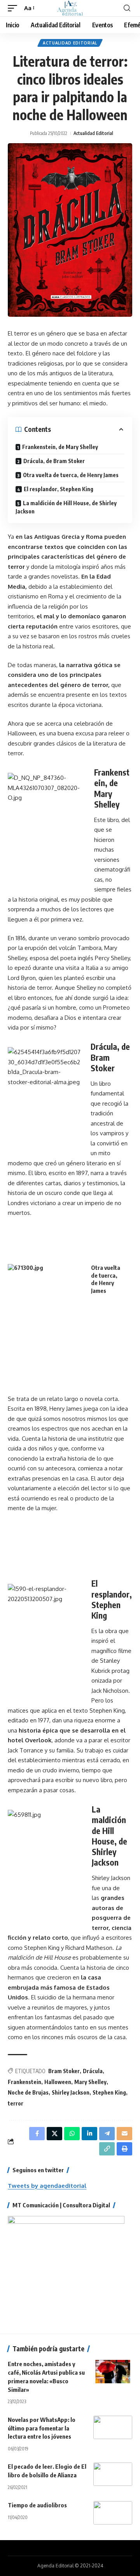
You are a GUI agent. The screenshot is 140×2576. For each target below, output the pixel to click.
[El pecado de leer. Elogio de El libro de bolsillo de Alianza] (113, 2474)
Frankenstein (24, 2082)
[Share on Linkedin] (89, 2134)
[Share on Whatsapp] (72, 2134)
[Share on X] (54, 2134)
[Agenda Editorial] (70, 8)
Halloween (58, 2082)
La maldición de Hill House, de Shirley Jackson (66, 507)
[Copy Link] (107, 2149)
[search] (127, 8)
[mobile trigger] (14, 8)
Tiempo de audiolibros (37, 2505)
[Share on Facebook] (37, 2134)
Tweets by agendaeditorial (47, 2186)
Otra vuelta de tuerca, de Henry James (71, 475)
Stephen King (109, 2092)
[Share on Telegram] (107, 2134)
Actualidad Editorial (70, 43)
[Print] (124, 2149)
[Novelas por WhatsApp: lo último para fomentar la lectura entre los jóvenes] (113, 2427)
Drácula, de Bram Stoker (54, 461)
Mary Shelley (90, 2082)
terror (16, 2103)
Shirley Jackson (71, 2092)
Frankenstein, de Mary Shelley (60, 447)
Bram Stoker (64, 2071)
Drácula (93, 2071)
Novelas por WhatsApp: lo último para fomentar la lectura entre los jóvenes (42, 2428)
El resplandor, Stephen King (59, 489)
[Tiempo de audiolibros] (113, 2513)
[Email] (124, 2134)
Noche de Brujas (28, 2092)
